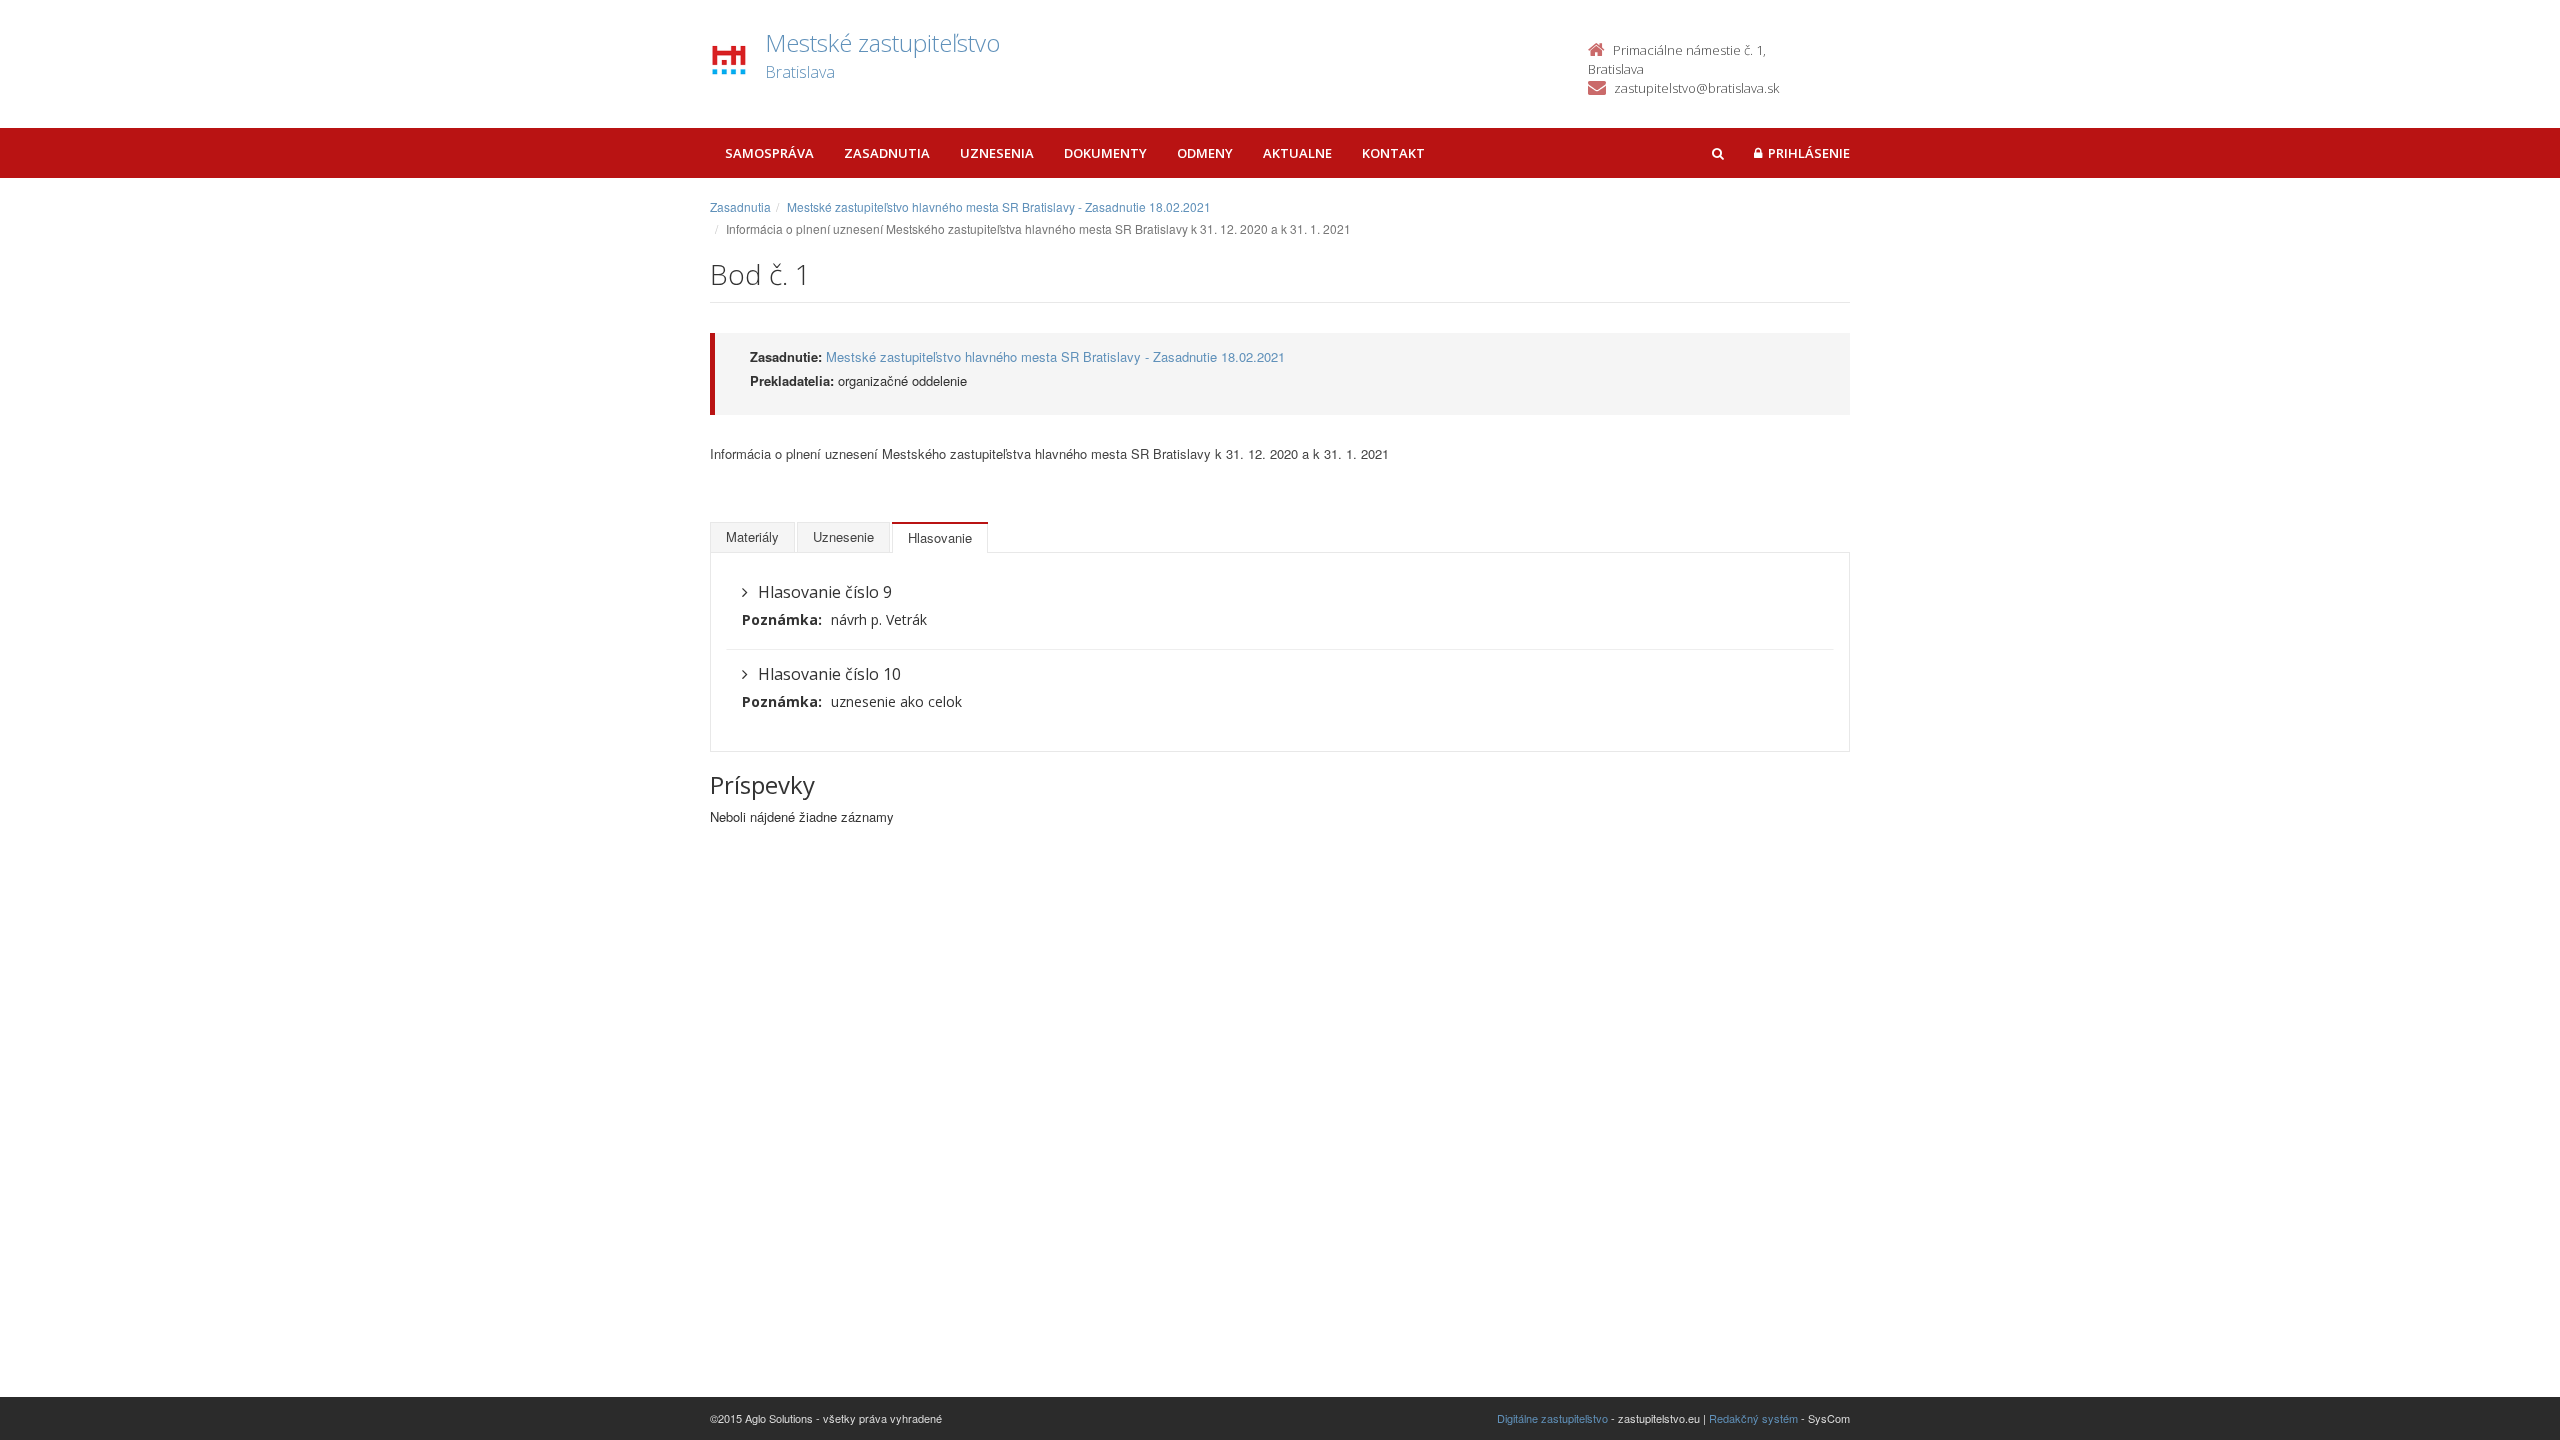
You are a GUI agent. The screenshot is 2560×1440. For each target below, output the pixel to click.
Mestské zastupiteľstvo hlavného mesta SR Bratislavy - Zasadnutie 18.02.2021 (999, 206)
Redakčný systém (1753, 1418)
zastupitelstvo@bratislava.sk (1696, 88)
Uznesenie (843, 536)
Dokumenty (1105, 153)
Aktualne (1297, 153)
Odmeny (1205, 153)
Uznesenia (997, 153)
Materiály (752, 536)
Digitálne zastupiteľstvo (1552, 1418)
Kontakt (1393, 153)
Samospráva (769, 153)
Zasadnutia (887, 153)
